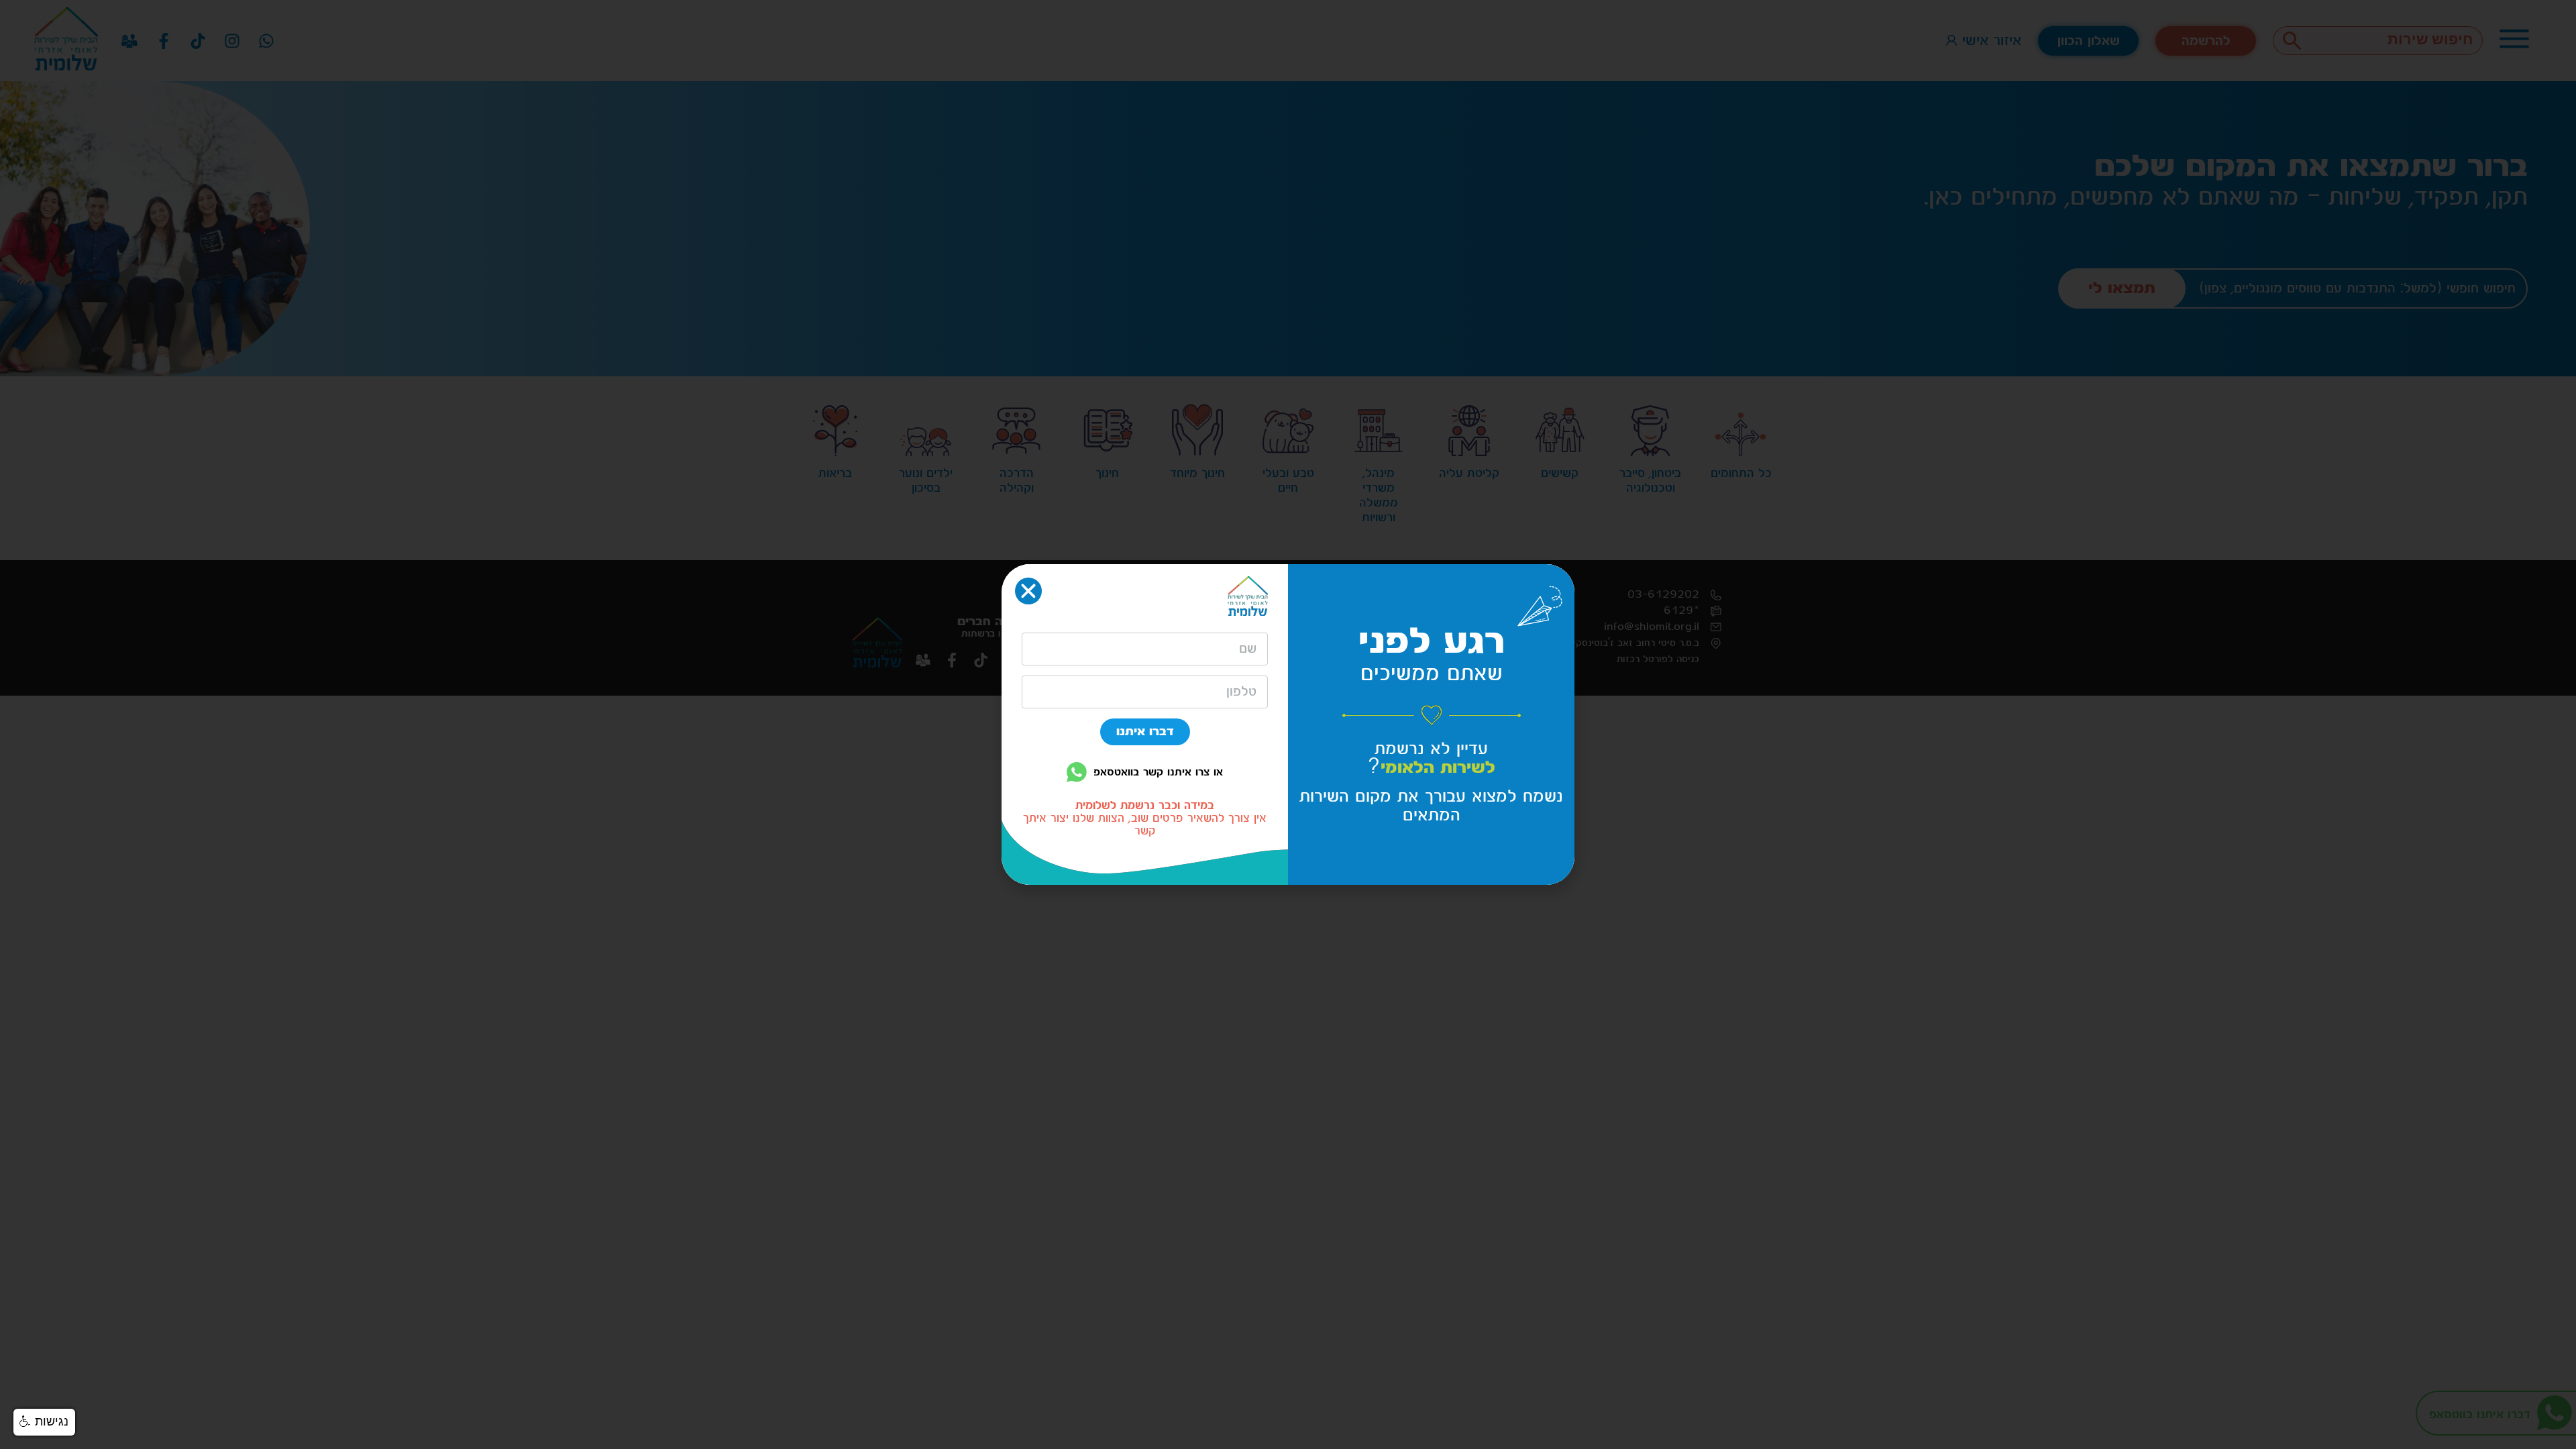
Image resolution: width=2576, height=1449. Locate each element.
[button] (44, 1422)
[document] (1288, 724)
